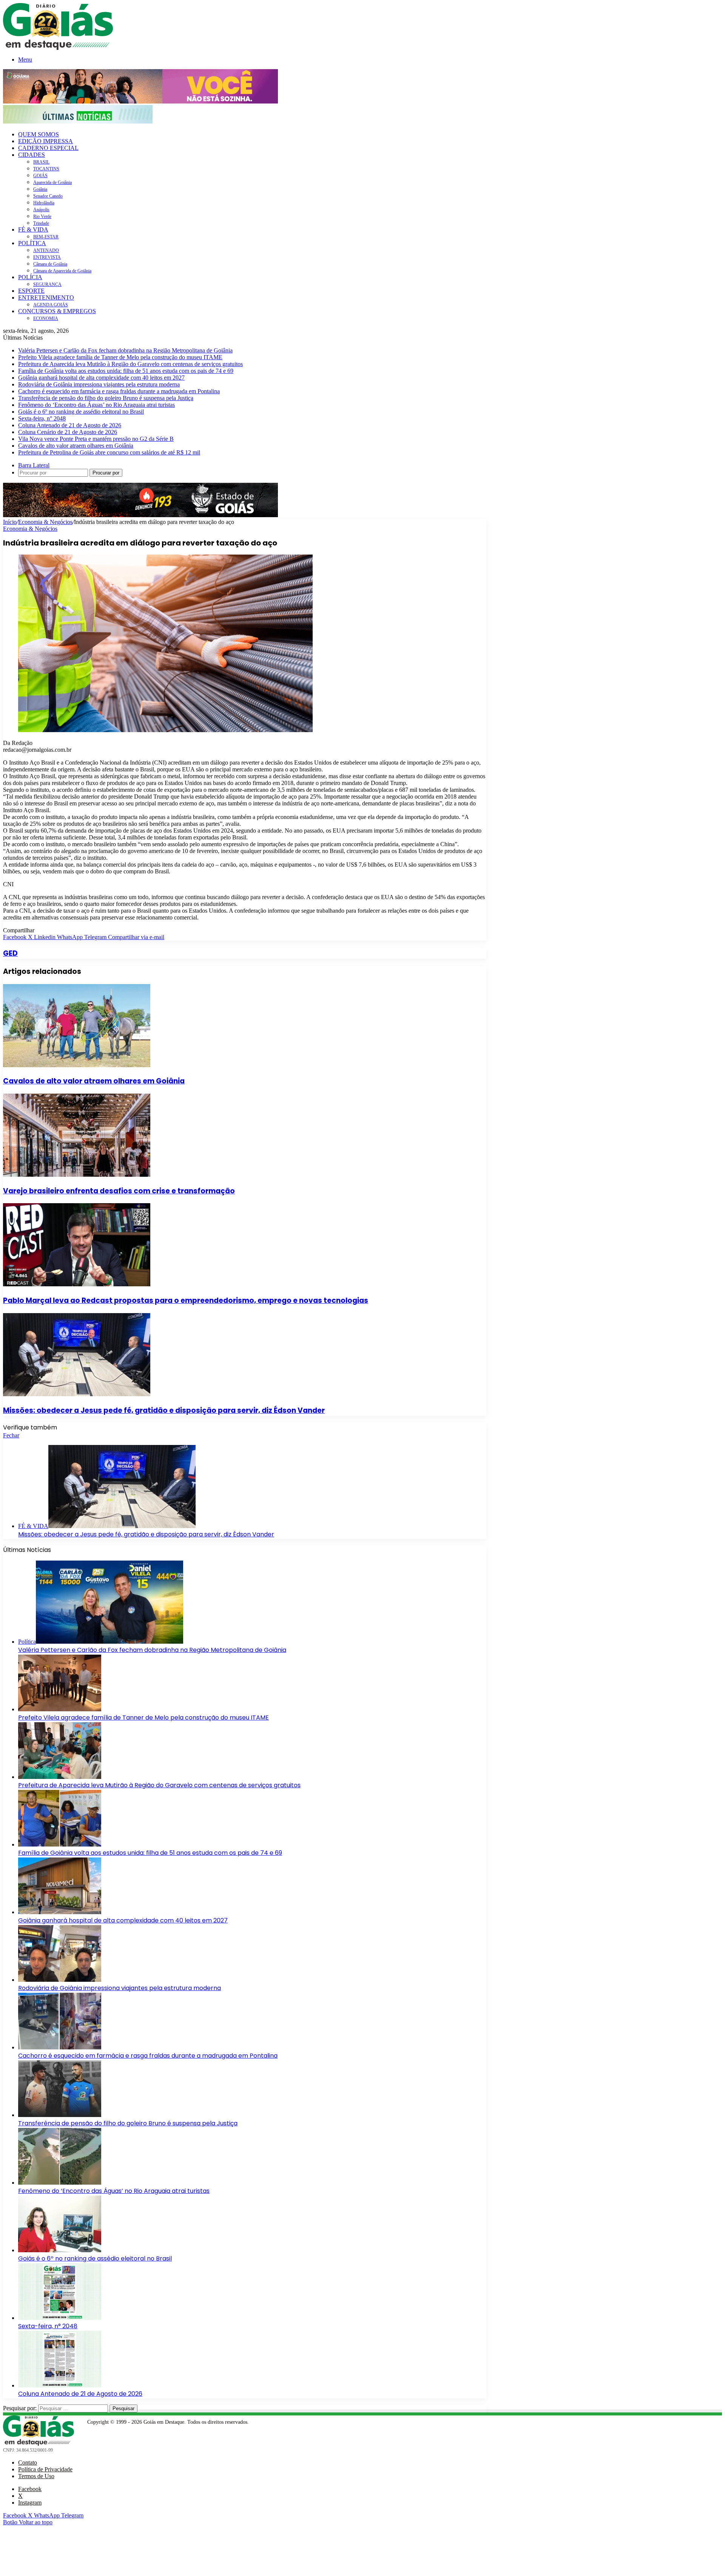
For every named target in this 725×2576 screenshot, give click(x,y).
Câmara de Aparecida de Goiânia (62, 271)
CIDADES (32, 155)
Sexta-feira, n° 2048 (42, 418)
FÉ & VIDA (33, 229)
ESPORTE (31, 291)
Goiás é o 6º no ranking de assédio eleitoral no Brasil (81, 412)
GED (10, 953)
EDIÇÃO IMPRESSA (46, 141)
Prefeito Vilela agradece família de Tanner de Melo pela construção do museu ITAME (120, 357)
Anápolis (41, 210)
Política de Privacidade (45, 2469)
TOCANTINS (46, 169)
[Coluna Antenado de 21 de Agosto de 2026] (60, 2385)
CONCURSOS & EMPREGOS (57, 311)
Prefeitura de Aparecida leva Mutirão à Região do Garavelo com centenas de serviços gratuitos (130, 364)
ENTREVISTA (47, 257)
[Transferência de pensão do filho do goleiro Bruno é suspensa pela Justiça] (60, 2115)
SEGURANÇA (47, 284)
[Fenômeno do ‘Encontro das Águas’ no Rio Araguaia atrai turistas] (60, 2183)
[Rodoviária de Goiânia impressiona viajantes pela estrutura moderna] (60, 1980)
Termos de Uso (36, 2476)
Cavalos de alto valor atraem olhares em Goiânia (76, 446)
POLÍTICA (32, 243)
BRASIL (41, 162)
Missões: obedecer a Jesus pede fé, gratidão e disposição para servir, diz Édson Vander (164, 1410)
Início (10, 522)
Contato (28, 2462)
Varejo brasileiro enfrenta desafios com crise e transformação (119, 1191)
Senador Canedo (48, 196)
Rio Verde (42, 216)
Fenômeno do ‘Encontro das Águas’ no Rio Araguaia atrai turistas (96, 405)
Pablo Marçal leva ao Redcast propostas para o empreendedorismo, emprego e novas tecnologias (186, 1300)
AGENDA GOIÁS (51, 305)
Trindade (41, 223)
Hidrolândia (44, 203)
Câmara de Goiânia (50, 264)
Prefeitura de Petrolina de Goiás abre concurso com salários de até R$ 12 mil (109, 452)
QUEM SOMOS (39, 134)
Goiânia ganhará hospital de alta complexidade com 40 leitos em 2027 (101, 378)
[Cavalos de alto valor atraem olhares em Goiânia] (77, 1065)
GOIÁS (40, 176)
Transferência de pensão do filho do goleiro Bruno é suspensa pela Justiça (106, 398)
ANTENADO (46, 250)
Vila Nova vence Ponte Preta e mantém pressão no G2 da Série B (96, 439)
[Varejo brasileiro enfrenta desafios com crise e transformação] (77, 1175)
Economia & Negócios (45, 522)
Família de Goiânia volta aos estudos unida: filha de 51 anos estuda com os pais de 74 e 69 (126, 371)
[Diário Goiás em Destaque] (58, 48)
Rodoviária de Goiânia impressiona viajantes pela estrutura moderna (99, 384)
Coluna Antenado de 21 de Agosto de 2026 (70, 425)
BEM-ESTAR (46, 237)
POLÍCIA (30, 277)
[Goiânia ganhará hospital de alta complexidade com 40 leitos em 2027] (60, 1912)
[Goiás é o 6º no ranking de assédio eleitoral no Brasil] (60, 2250)
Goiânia (40, 189)
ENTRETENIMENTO (46, 297)
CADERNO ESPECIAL (48, 148)
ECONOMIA (46, 318)
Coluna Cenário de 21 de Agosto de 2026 (68, 432)
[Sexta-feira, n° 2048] (60, 2318)
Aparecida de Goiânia (52, 182)
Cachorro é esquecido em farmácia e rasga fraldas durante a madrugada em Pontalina (119, 391)
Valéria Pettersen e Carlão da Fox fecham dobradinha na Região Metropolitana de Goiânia (125, 350)
